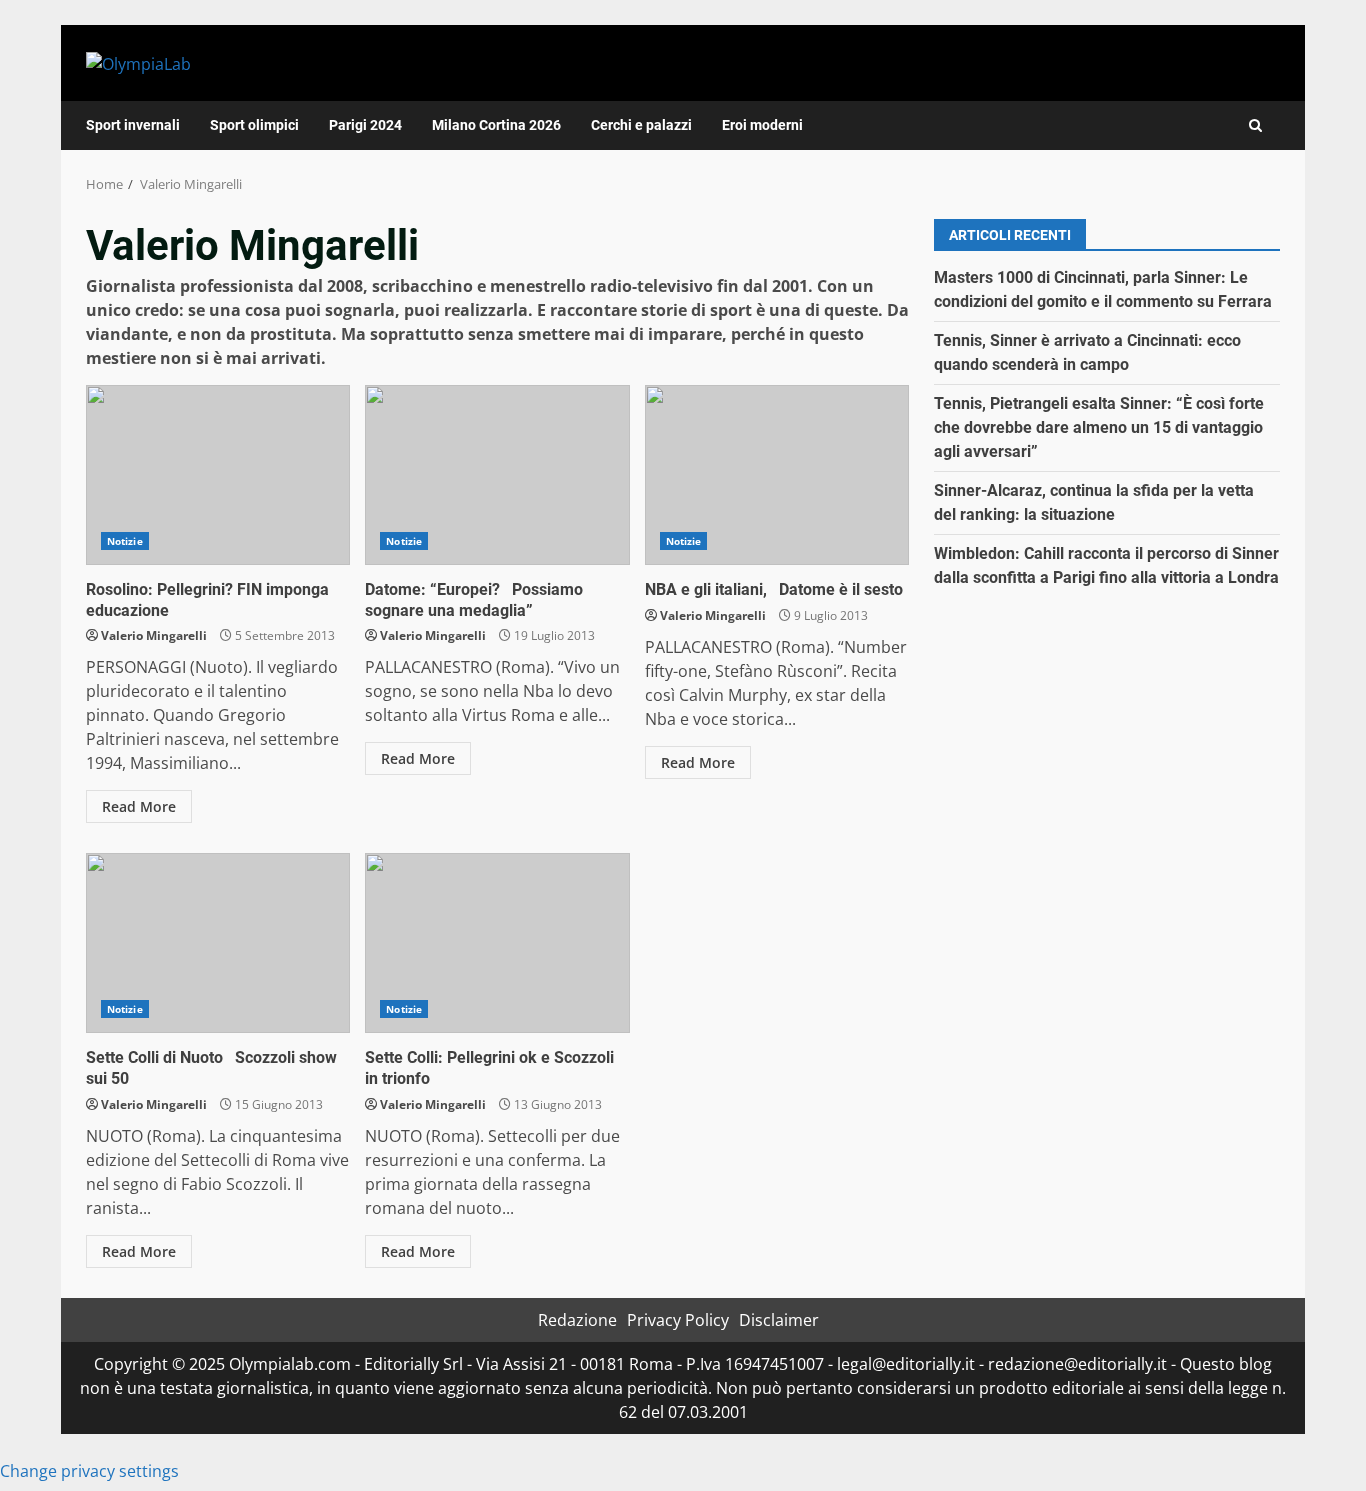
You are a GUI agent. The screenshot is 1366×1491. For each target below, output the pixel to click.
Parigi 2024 (365, 125)
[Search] (1255, 125)
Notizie (125, 541)
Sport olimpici (254, 125)
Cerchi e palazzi (641, 125)
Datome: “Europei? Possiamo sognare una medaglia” (497, 475)
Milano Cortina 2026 (496, 125)
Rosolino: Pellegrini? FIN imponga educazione (218, 475)
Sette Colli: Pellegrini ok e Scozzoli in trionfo (497, 943)
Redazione (577, 1320)
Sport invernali (133, 125)
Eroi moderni (762, 125)
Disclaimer (779, 1320)
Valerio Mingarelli (154, 635)
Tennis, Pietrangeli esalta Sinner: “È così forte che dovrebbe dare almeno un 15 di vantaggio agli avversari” (1099, 427)
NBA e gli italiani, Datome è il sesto (777, 475)
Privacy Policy (678, 1320)
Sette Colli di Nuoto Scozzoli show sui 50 (218, 943)
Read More (139, 806)
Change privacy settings (89, 1471)
